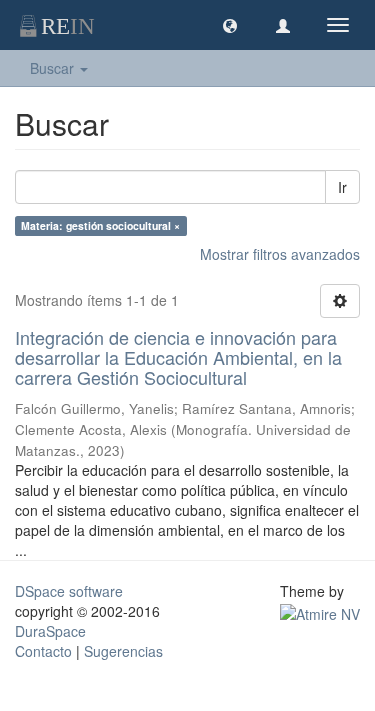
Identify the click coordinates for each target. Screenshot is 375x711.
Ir (342, 187)
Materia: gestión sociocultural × (100, 225)
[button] (230, 25)
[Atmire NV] (320, 611)
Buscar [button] (54, 68)
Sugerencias (123, 651)
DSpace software (69, 591)
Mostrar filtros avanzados (280, 254)
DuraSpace (50, 631)
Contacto (43, 651)
